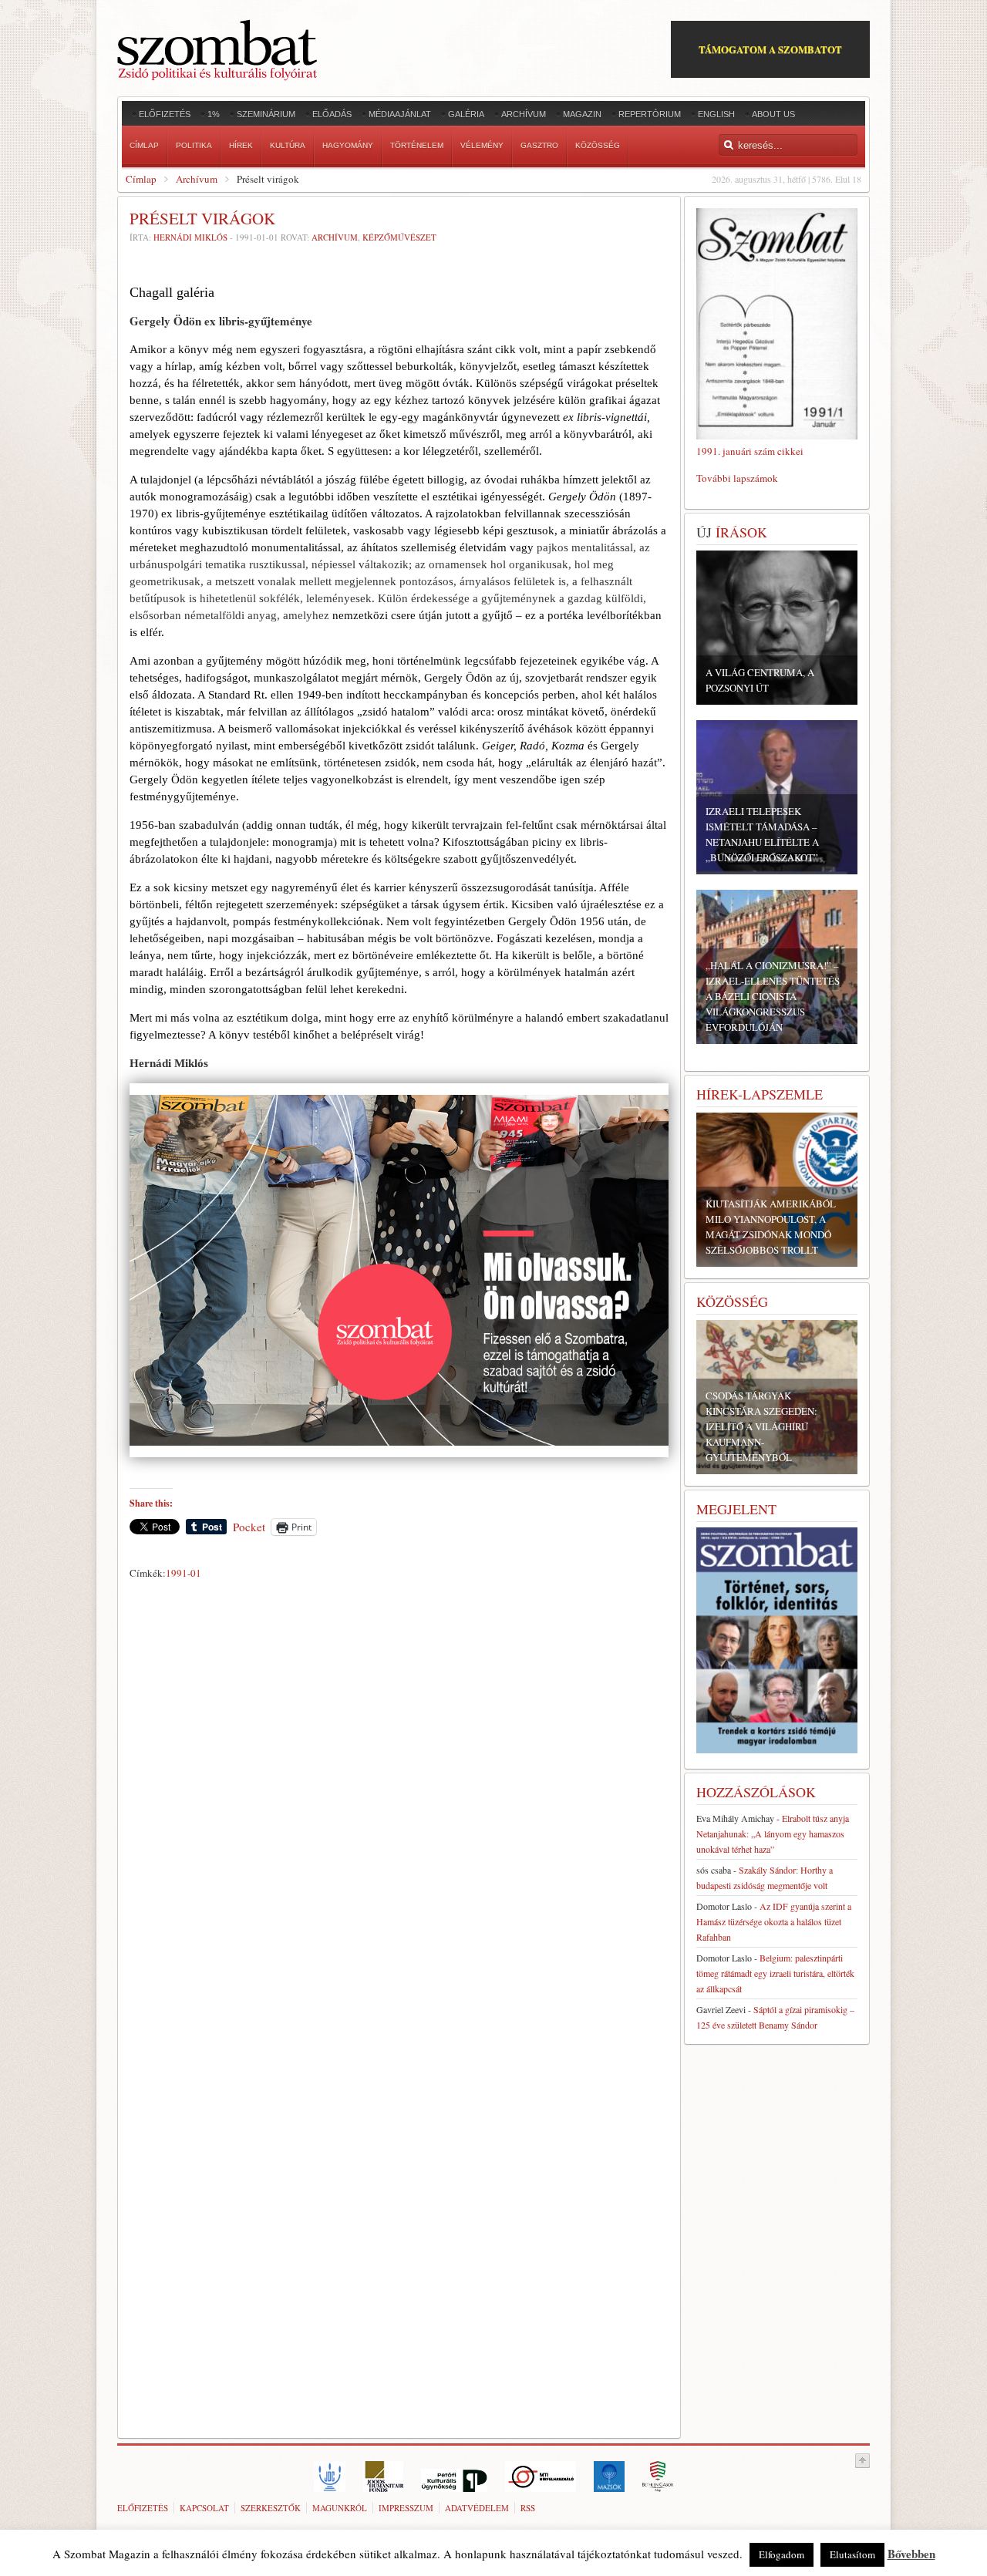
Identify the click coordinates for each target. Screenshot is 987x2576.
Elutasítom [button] (852, 2554)
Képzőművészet (399, 237)
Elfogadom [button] (782, 2554)
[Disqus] (399, 1800)
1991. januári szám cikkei (750, 451)
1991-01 (184, 1573)
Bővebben (911, 2554)
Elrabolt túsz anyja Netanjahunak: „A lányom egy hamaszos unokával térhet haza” (773, 1834)
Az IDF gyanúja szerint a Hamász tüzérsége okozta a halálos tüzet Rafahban (774, 1921)
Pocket (249, 1527)
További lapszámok (737, 478)
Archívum (197, 179)
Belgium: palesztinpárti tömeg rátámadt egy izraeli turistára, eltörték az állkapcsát (775, 1973)
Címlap (141, 179)
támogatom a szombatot (770, 49)
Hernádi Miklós (190, 237)
